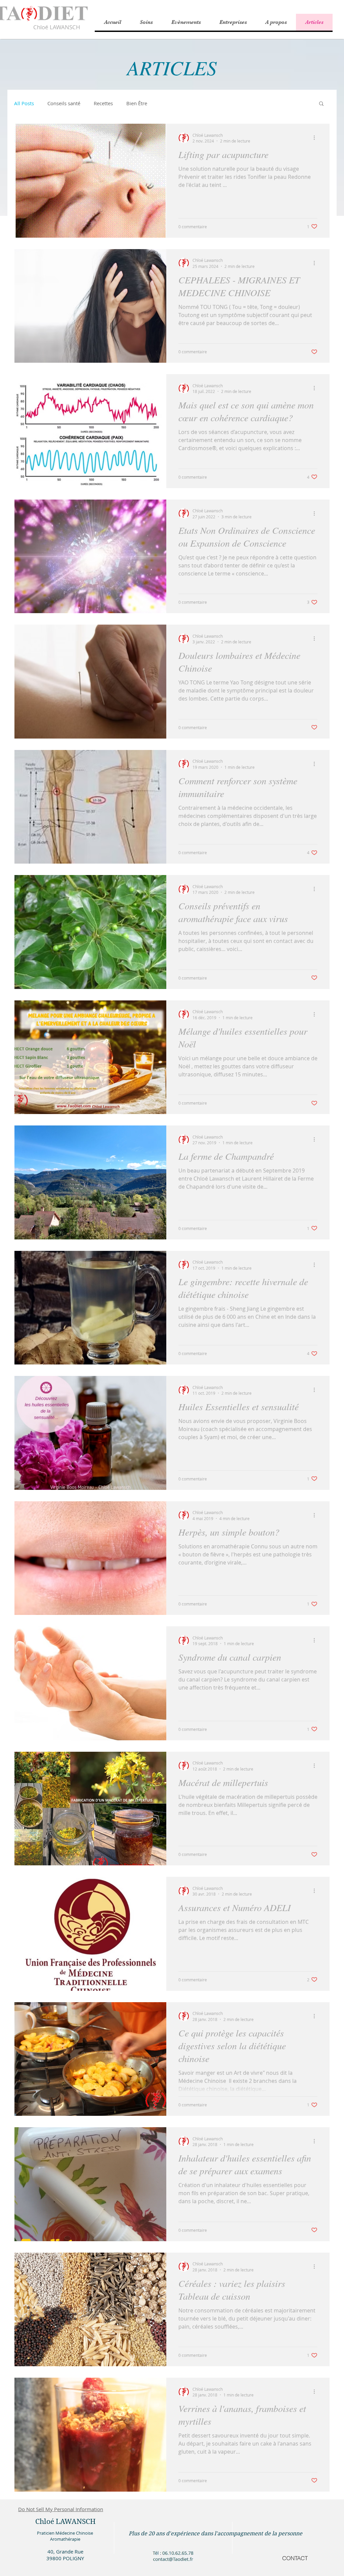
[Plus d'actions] (316, 138)
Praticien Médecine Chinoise (65, 2533)
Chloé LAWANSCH (57, 27)
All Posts (24, 103)
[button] (276, 22)
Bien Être (137, 103)
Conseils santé (64, 103)
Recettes (103, 103)
